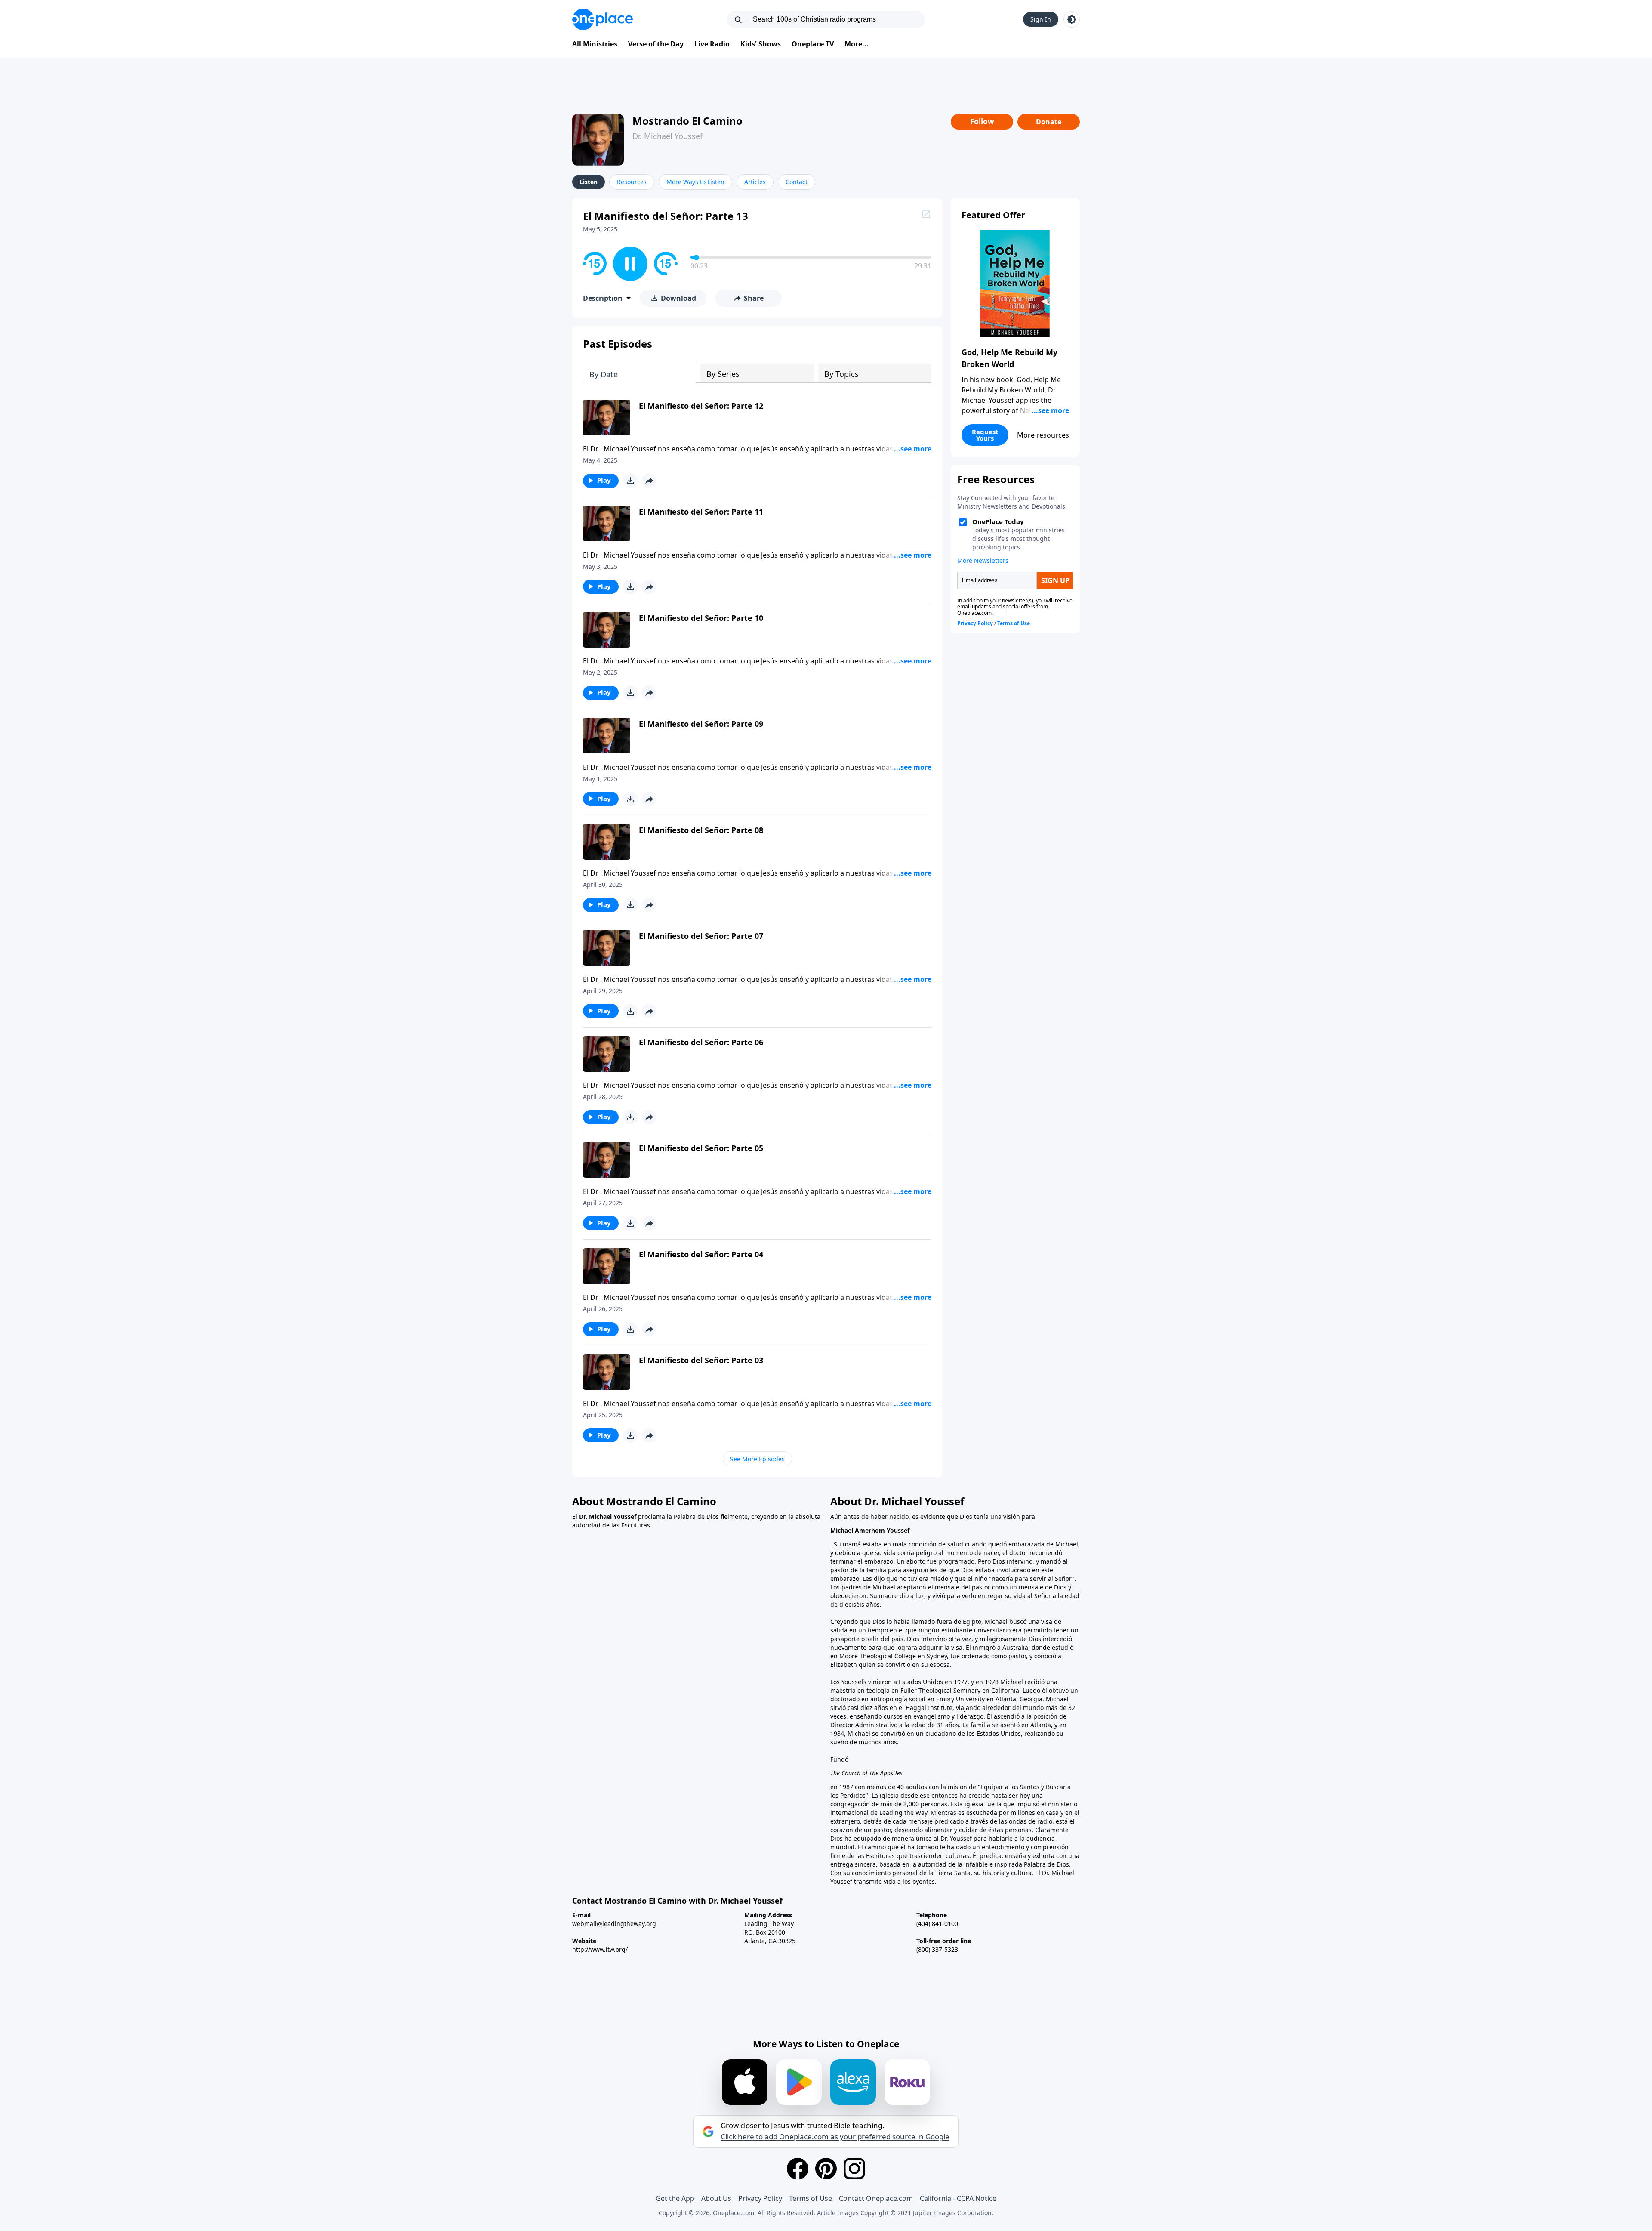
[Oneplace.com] (603, 19)
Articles (755, 182)
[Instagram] (854, 2169)
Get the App (675, 2198)
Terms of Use (811, 2198)
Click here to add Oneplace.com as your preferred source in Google (835, 2137)
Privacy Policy (760, 2198)
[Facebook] (798, 2169)
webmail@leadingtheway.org (614, 1924)
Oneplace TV (813, 44)
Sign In (1041, 19)
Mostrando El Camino (687, 121)
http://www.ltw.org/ (600, 1949)
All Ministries (595, 44)
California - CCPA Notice (958, 2198)
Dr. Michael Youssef (667, 136)
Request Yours (985, 435)
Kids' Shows (761, 44)
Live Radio (712, 44)
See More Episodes (757, 1459)
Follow (982, 122)
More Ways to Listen (695, 182)
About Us (716, 2198)
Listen (589, 182)
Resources (632, 182)
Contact (797, 182)
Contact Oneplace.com (876, 2198)
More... (857, 44)
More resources (1043, 435)
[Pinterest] (826, 2169)
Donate (1049, 122)
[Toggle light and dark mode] (1072, 19)
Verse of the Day (656, 44)
